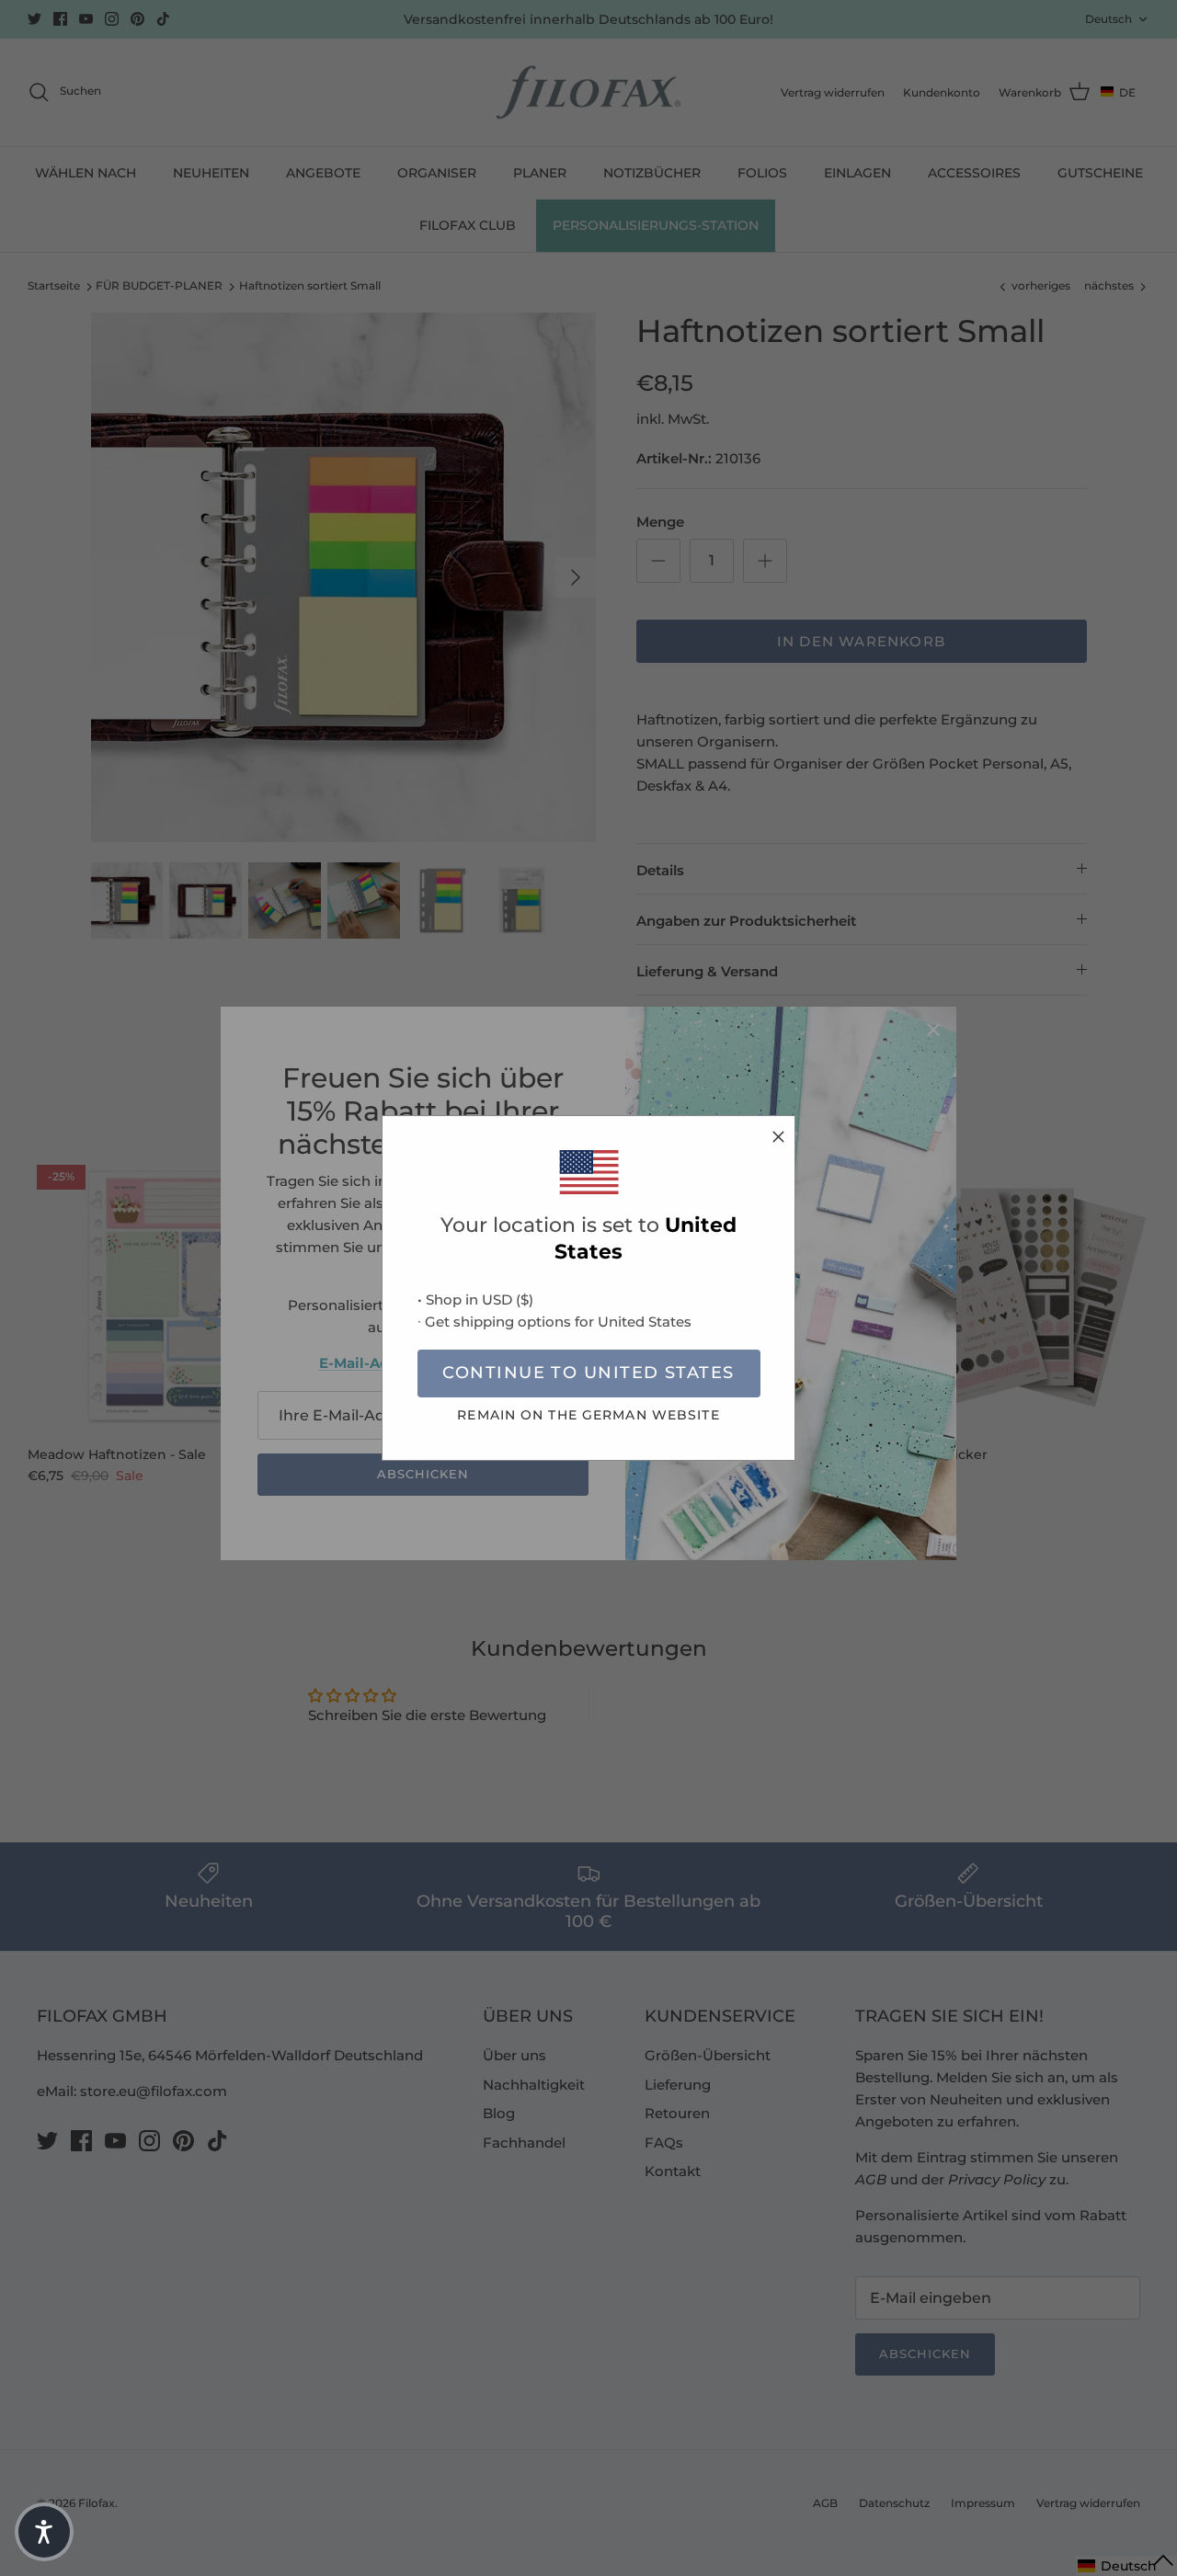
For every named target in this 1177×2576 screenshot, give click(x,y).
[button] (44, 2532)
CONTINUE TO (588, 1373)
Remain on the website (588, 1415)
